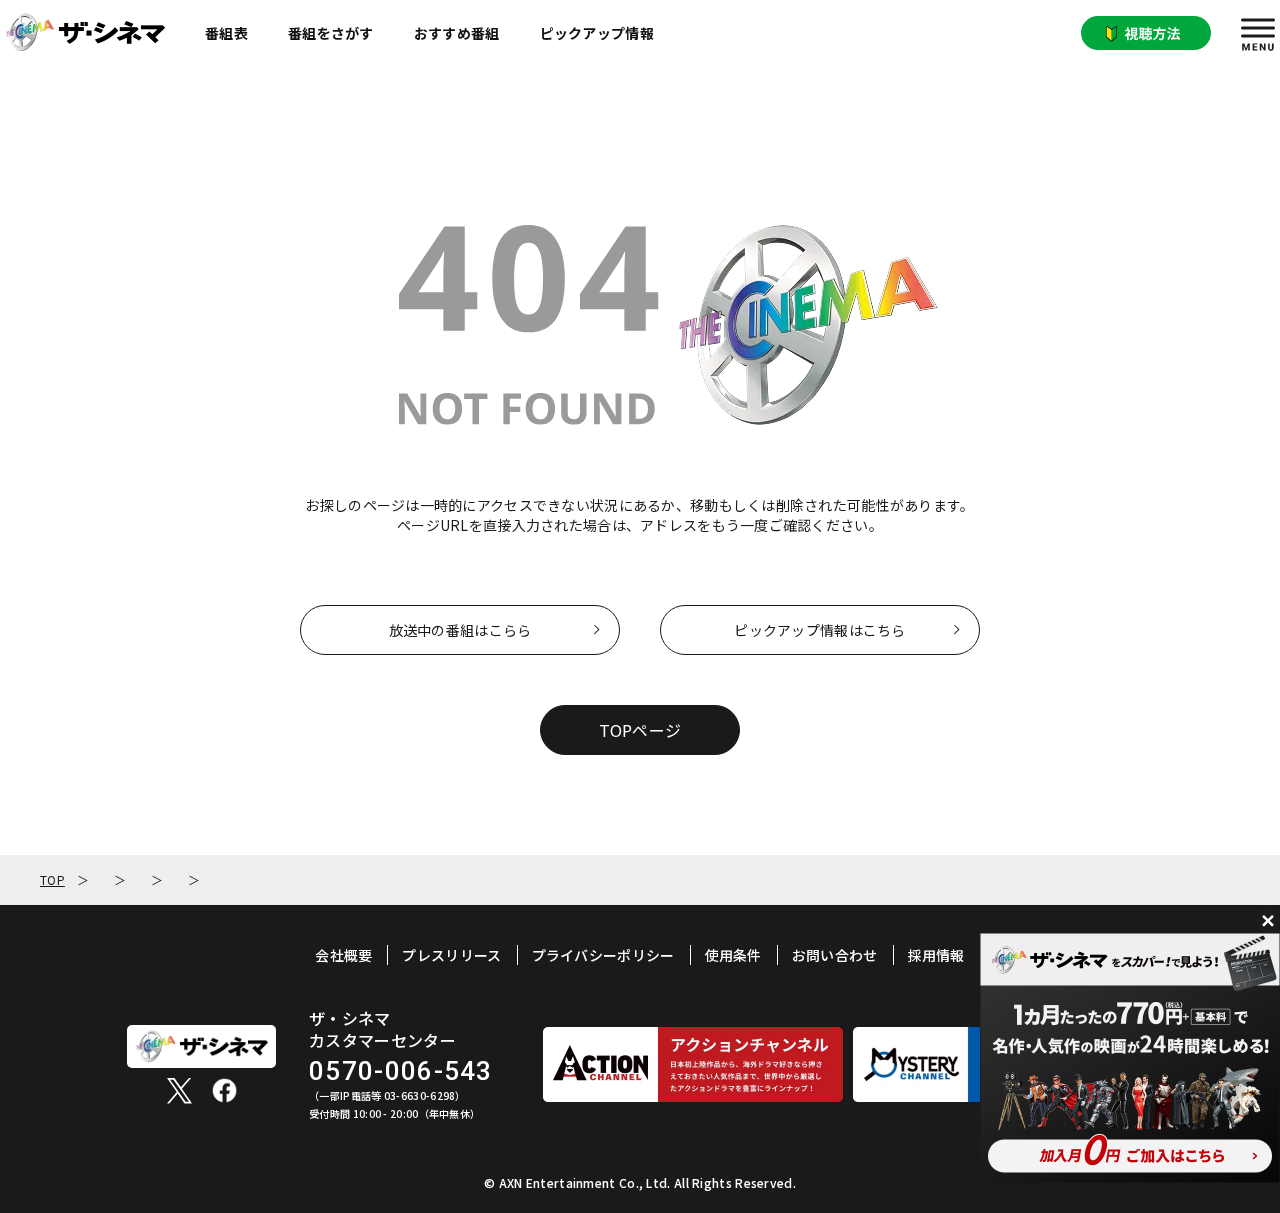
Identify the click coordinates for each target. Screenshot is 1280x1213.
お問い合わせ (835, 955)
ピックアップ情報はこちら (819, 630)
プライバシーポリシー (603, 955)
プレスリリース (451, 955)
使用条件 (733, 955)
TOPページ (640, 730)
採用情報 (936, 955)
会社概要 (343, 955)
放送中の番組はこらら (460, 630)
